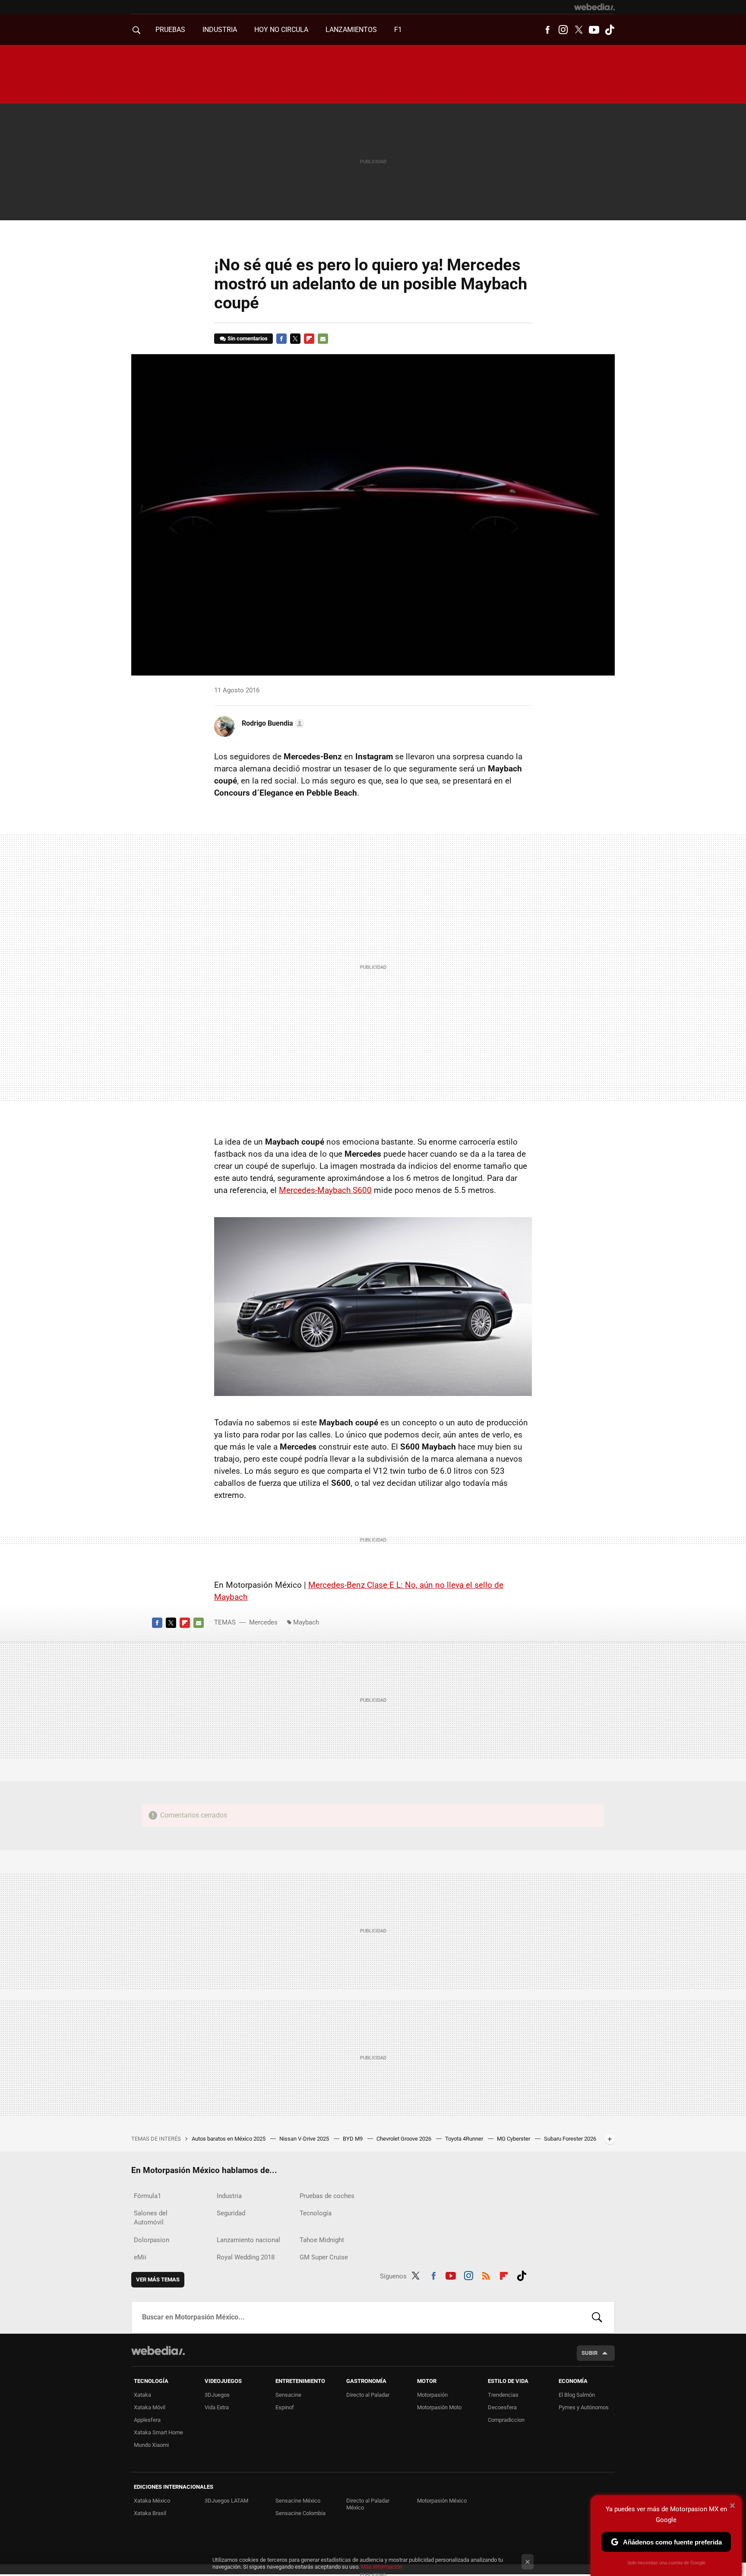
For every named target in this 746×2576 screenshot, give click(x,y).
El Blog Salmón (577, 2395)
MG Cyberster (514, 2139)
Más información (382, 2567)
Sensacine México (298, 2501)
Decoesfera (502, 2407)
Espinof (285, 2407)
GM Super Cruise (324, 2257)
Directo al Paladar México (368, 2504)
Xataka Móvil (150, 2407)
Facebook (547, 30)
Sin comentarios (248, 338)
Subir (590, 2353)
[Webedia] (594, 7)
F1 (398, 30)
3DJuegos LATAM (226, 2501)
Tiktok (610, 30)
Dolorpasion (152, 2240)
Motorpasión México (442, 2501)
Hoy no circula (281, 30)
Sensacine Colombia (300, 2513)
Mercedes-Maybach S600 (325, 1190)
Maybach (306, 1622)
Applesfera (147, 2420)
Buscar (597, 2317)
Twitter (578, 30)
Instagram (563, 30)
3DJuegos (217, 2395)
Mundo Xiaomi (151, 2445)
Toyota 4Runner (465, 2139)
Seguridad (231, 2213)
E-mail (323, 339)
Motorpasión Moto (439, 2407)
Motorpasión (432, 2395)
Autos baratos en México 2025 (229, 2139)
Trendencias (503, 2395)
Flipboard (309, 339)
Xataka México (152, 2501)
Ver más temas (158, 2279)
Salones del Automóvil (151, 2218)
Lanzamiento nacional (248, 2240)
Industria (220, 30)
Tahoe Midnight (322, 2240)
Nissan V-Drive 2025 (305, 2139)
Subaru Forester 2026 (570, 2139)
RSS (486, 2275)
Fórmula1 (147, 2196)
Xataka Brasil (150, 2513)
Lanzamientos (351, 30)
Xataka (142, 2395)
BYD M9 (353, 2139)
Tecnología (316, 2213)
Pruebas (170, 30)
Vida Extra (217, 2407)
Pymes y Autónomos (584, 2407)
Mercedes (263, 1622)
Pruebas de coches (327, 2196)
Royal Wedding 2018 (246, 2257)
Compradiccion (506, 2420)
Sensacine (288, 2395)
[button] (272, 723)
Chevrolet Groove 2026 (405, 2139)
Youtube (594, 30)
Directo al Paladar (368, 2395)
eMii (140, 2257)
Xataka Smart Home (158, 2432)
